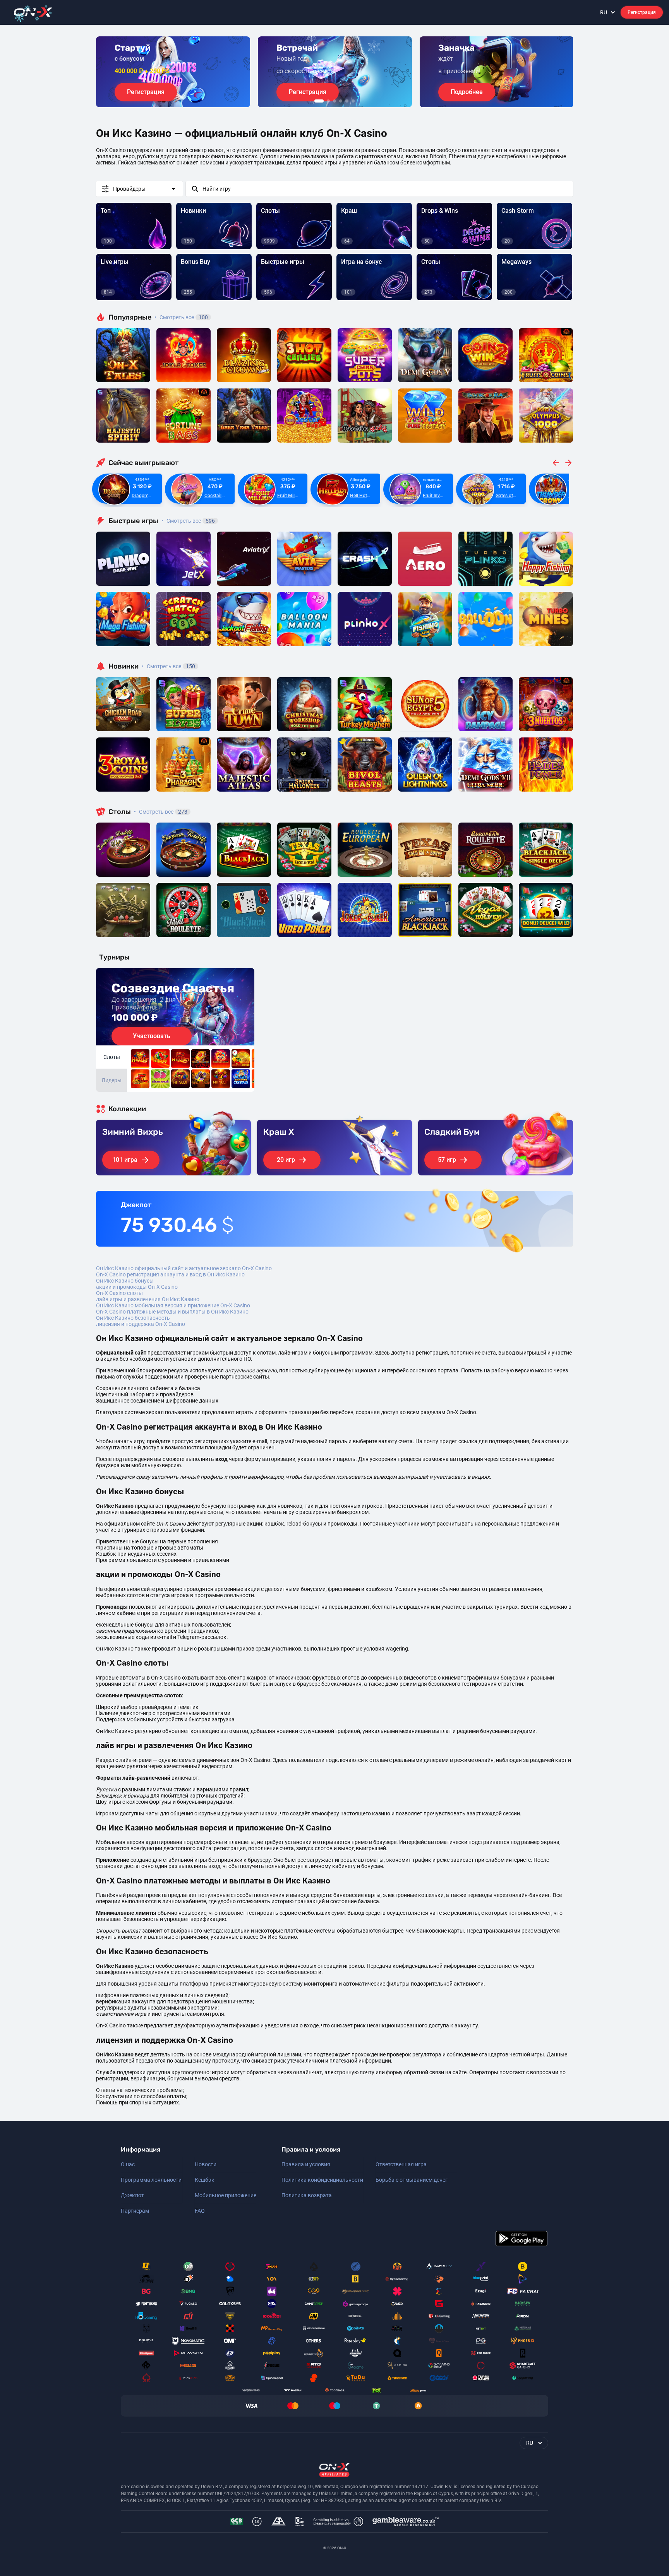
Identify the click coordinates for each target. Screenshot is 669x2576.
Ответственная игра (401, 2164)
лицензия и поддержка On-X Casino (141, 1324)
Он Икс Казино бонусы (125, 1281)
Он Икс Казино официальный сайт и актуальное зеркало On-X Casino (184, 1268)
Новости (206, 2164)
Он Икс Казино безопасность (133, 1318)
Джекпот (132, 2195)
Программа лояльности (151, 2180)
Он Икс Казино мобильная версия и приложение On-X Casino (173, 1305)
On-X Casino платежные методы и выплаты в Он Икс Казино (172, 1312)
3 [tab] (334, 101)
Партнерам (135, 2211)
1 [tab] (319, 101)
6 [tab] (353, 101)
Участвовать (152, 1036)
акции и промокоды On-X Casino (137, 1287)
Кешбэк (205, 2180)
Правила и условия (306, 2164)
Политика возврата (307, 2195)
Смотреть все (181, 317)
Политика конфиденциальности (322, 2180)
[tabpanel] (173, 72)
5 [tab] (347, 101)
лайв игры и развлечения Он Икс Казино (148, 1299)
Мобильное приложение (226, 2195)
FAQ (200, 2211)
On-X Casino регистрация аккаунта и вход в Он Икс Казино (170, 1274)
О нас (128, 2164)
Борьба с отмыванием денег (412, 2180)
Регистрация (642, 12)
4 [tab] (341, 101)
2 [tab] (328, 101)
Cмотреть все (188, 521)
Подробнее (467, 92)
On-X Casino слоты (119, 1293)
